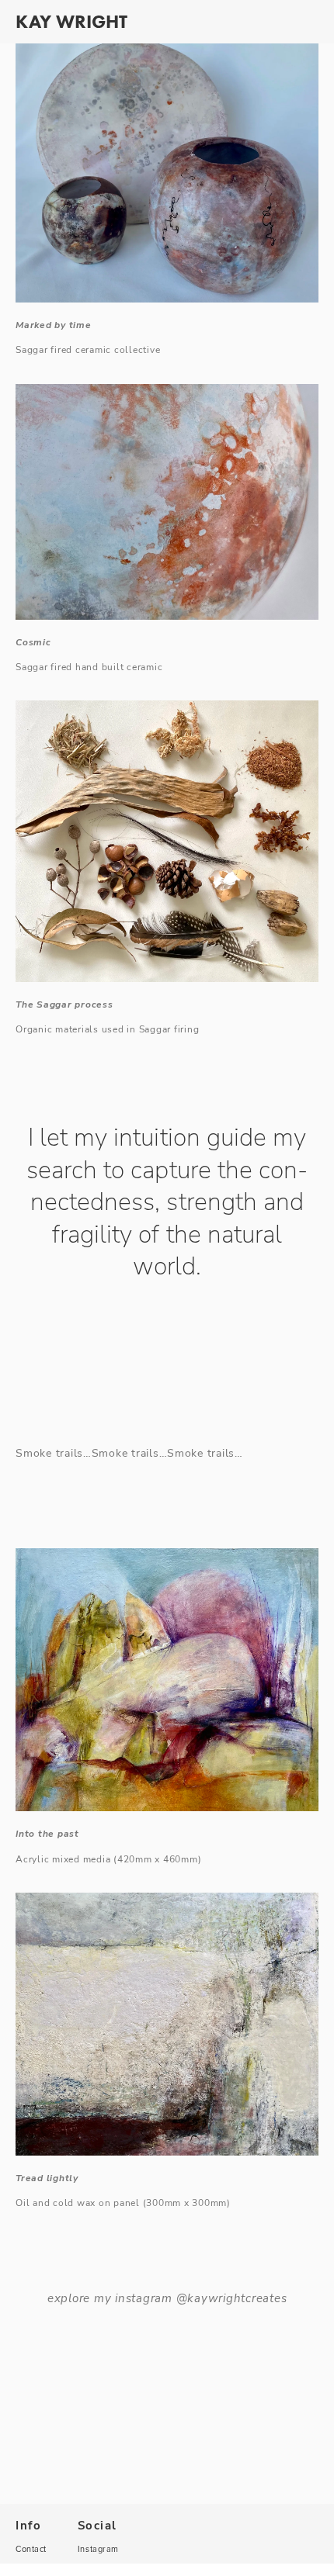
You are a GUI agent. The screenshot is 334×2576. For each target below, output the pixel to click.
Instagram (98, 2549)
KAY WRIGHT (71, 21)
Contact (31, 2549)
